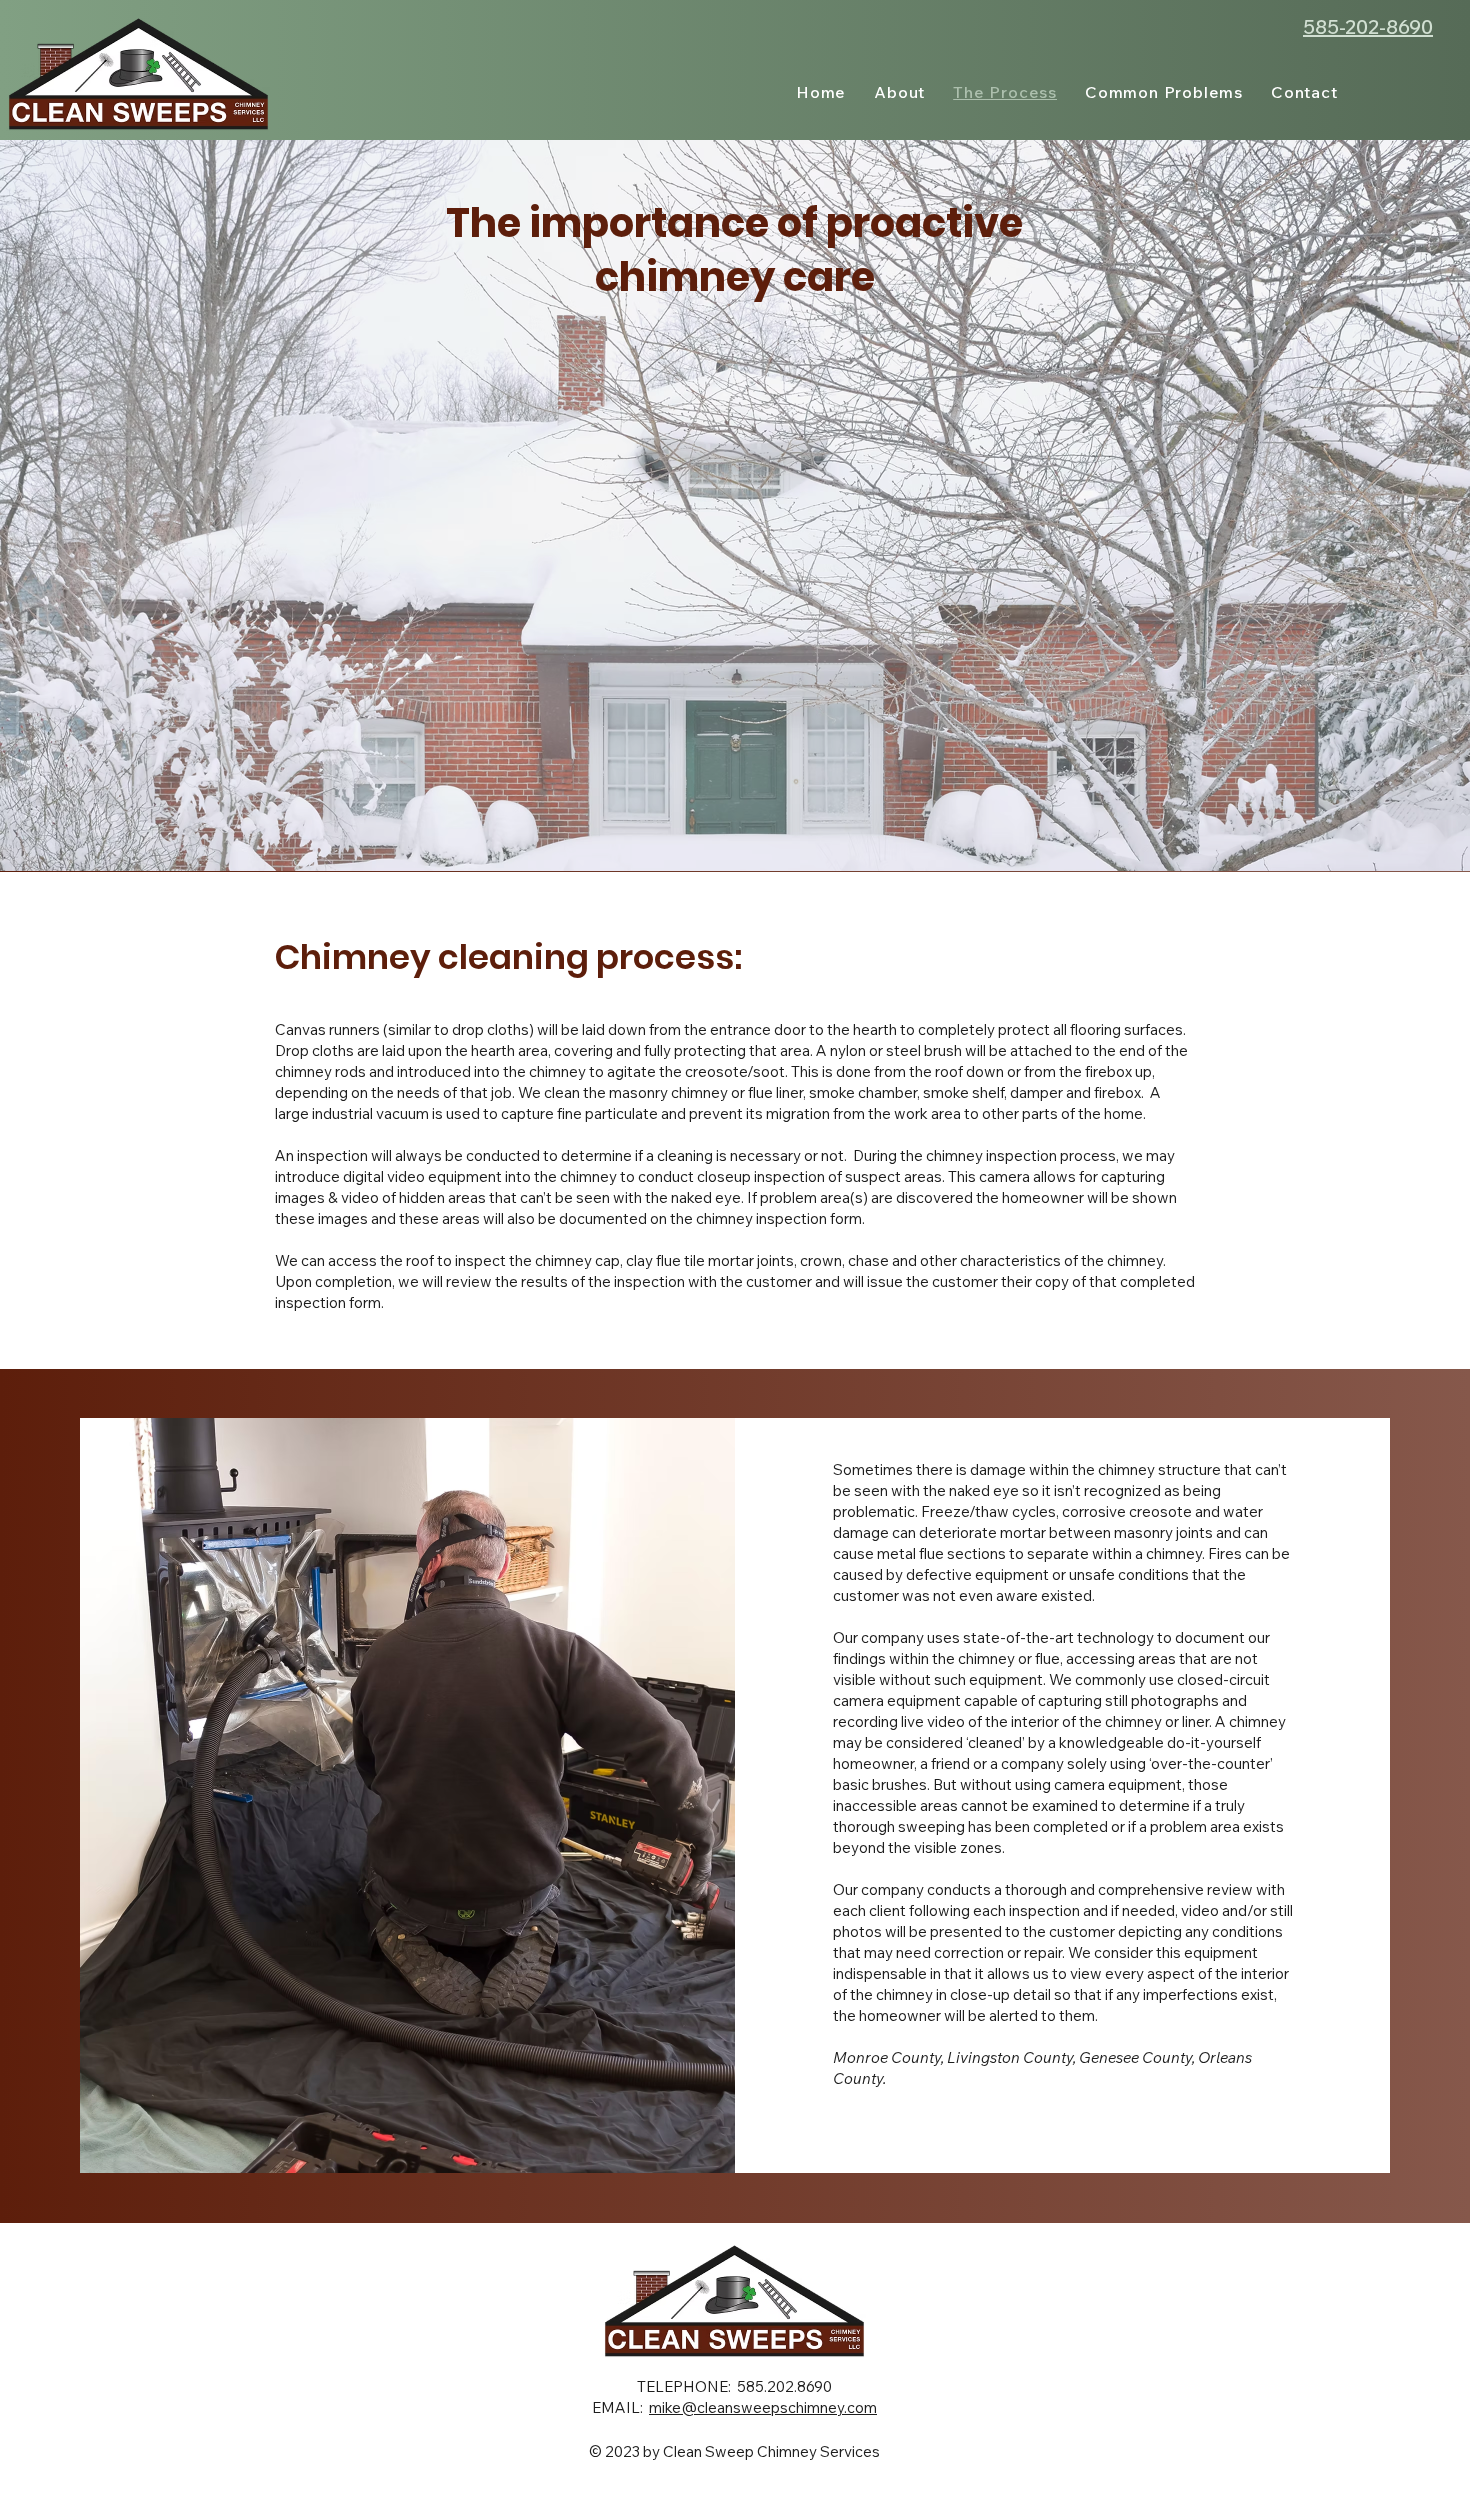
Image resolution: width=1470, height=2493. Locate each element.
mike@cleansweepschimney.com (763, 2407)
